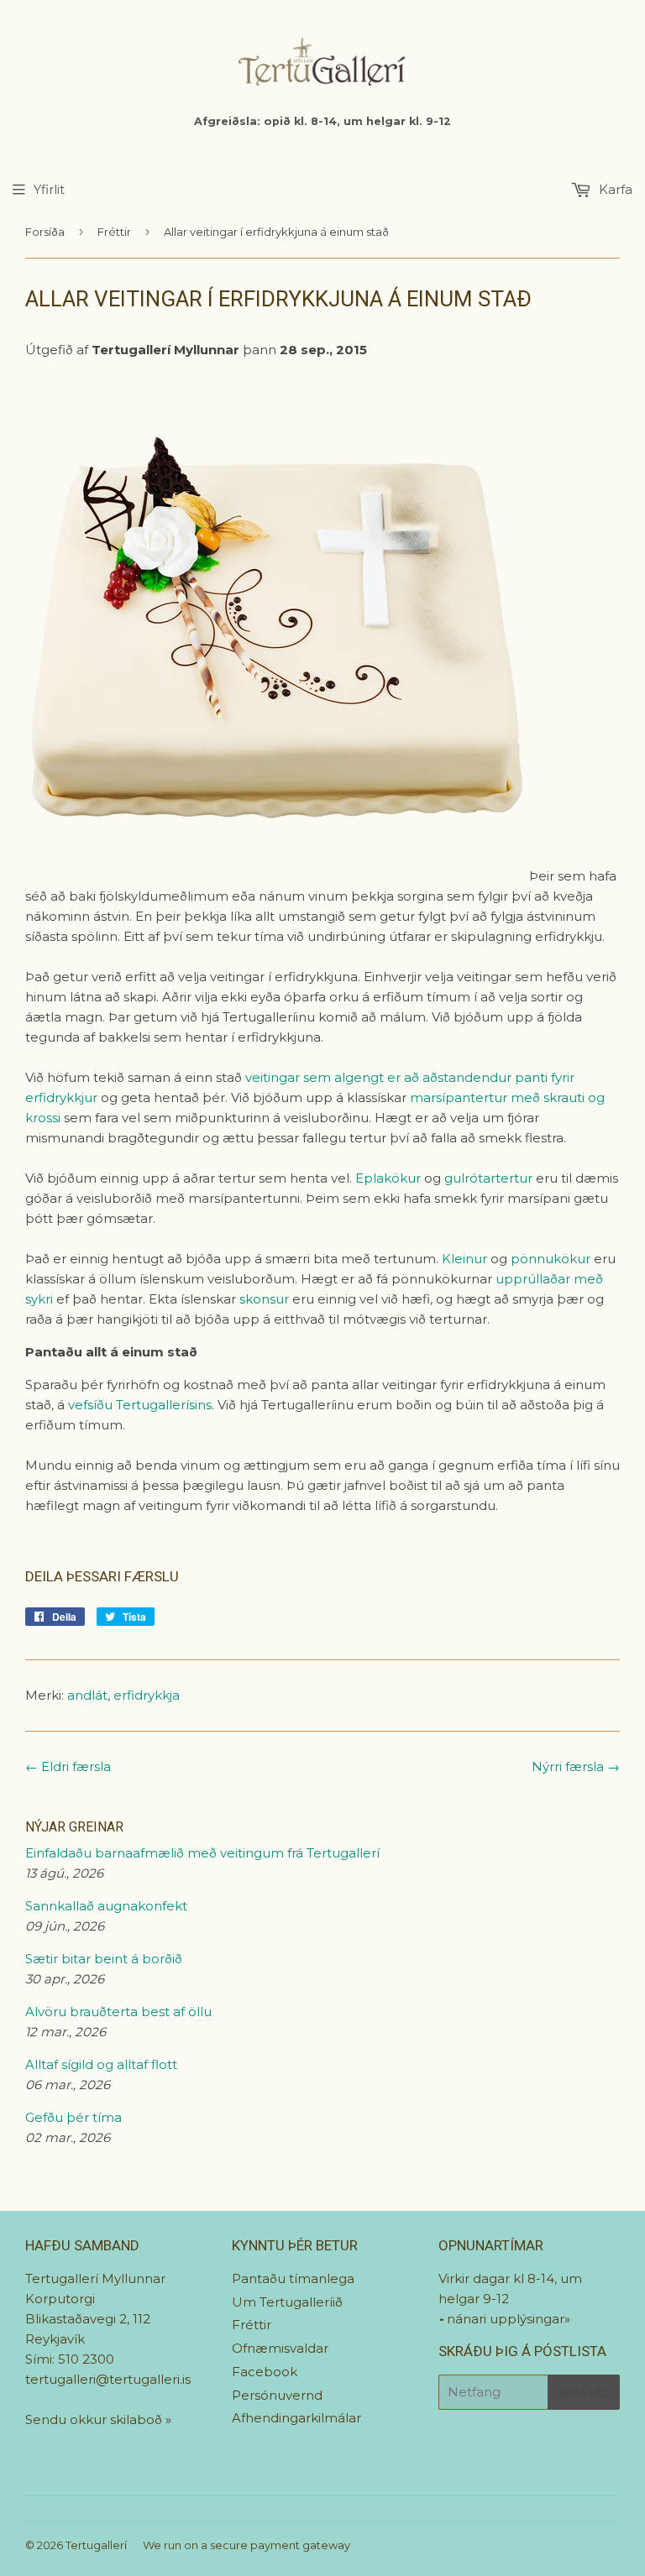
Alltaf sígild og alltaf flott (101, 2064)
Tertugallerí (96, 2545)
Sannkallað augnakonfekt (106, 1906)
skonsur (266, 1299)
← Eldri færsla (68, 1766)
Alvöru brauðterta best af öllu (118, 2012)
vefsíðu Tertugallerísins (140, 1405)
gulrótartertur (490, 1178)
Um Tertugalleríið (287, 2302)
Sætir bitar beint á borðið (104, 1959)
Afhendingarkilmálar (296, 2418)
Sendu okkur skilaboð (95, 2419)
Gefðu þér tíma (73, 2117)
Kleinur (466, 1259)
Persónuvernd (277, 2395)
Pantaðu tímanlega (293, 2278)
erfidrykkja (147, 1695)
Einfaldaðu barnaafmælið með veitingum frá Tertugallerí (202, 1853)
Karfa (614, 189)
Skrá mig (584, 2393)
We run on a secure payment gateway (246, 2545)
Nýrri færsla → (576, 1766)
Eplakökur (388, 1178)
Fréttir (114, 232)
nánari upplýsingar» (509, 2319)
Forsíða (45, 232)
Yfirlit (49, 189)
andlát (87, 1695)
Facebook (265, 2372)
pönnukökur (552, 1259)
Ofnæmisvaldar (280, 2348)
